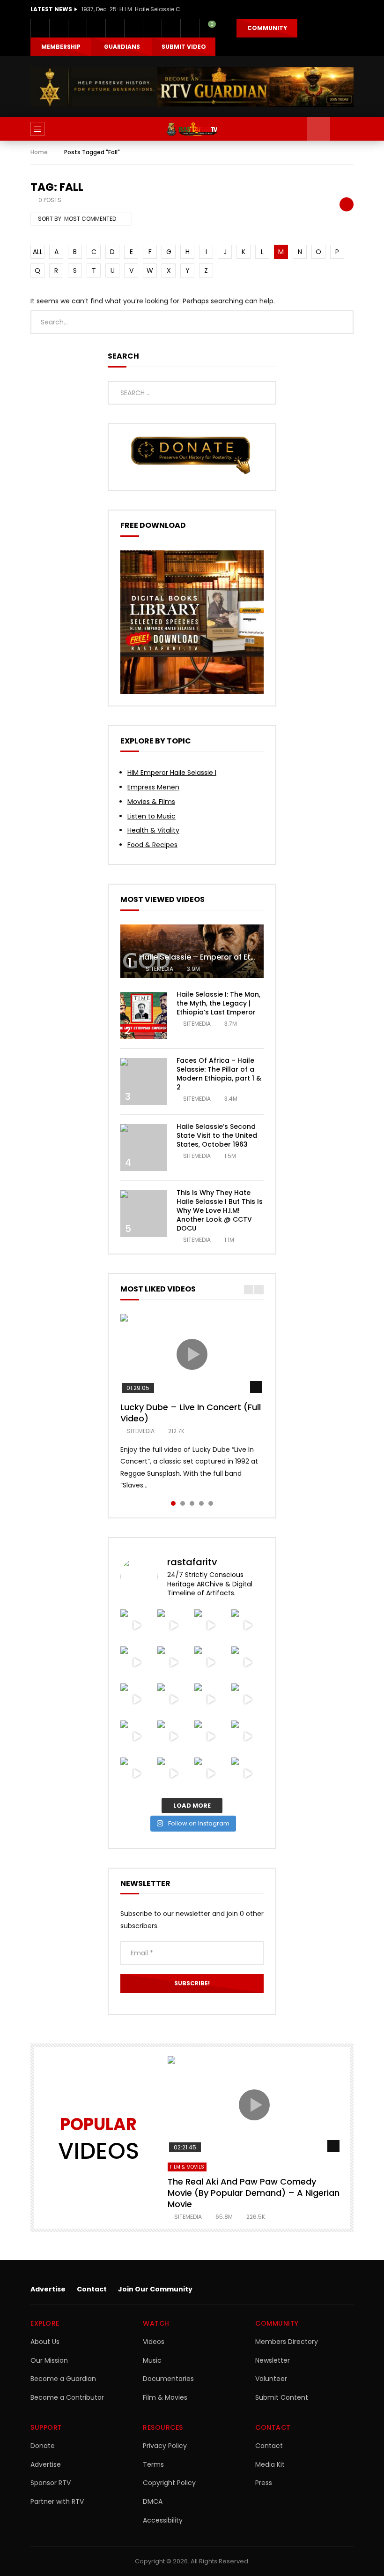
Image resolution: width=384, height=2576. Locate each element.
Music (152, 2360)
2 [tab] (183, 1503)
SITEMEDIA (159, 969)
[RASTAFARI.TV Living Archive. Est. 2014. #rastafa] (247, 1774)
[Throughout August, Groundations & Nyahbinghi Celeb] (174, 1626)
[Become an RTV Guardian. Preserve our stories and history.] (192, 87)
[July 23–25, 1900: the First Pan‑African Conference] (247, 1737)
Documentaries (168, 2379)
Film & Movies (187, 2167)
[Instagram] (133, 28)
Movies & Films (151, 802)
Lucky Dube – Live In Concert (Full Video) (191, 1413)
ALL (38, 252)
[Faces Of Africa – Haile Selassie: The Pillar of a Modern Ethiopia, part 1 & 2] (144, 1081)
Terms (153, 2464)
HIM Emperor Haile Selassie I (172, 773)
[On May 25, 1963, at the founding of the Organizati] (174, 1774)
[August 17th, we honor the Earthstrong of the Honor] (247, 1626)
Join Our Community (155, 2289)
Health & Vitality (153, 830)
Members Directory (287, 2342)
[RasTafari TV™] (192, 129)
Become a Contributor (67, 2397)
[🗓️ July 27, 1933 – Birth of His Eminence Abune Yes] (174, 1700)
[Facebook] (40, 28)
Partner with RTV (57, 2501)
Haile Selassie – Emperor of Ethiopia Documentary (234, 957)
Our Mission (49, 2360)
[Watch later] (171, 28)
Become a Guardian (63, 2379)
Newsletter (273, 2360)
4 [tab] (201, 1503)
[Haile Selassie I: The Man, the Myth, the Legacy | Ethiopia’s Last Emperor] (144, 1015)
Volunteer (271, 2379)
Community (267, 28)
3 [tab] (192, 1503)
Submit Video (184, 47)
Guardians (122, 47)
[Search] (342, 129)
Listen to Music (151, 816)
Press (264, 2483)
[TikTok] (152, 28)
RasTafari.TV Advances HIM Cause (131, 9)
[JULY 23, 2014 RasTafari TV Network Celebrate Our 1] (210, 1737)
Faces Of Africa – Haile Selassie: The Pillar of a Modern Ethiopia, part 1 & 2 (219, 1074)
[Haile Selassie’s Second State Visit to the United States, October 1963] (144, 1148)
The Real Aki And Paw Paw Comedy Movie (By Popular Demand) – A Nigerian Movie (254, 2193)
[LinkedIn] (77, 28)
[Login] (227, 28)
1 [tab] (173, 1503)
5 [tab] (211, 1503)
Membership (61, 47)
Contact (92, 2289)
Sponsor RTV (51, 2483)
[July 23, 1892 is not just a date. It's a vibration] (174, 1737)
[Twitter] (59, 28)
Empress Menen (153, 787)
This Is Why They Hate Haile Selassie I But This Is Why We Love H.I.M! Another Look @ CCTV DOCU (220, 1210)
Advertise (48, 2289)
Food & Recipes (152, 845)
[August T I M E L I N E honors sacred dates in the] (137, 1700)
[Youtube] (115, 28)
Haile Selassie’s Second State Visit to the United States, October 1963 (217, 1135)
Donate (43, 2446)
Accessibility (163, 2520)
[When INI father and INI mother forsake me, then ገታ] (210, 1700)
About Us (45, 2342)
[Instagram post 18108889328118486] (210, 1663)
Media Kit (270, 2464)
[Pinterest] (96, 28)
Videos (154, 2342)
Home (39, 152)
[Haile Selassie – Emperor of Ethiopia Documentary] (192, 951)
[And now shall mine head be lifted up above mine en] (137, 1774)
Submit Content (282, 2397)
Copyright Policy (169, 2483)
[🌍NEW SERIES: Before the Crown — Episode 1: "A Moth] (247, 1700)
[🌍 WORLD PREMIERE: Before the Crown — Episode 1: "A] (137, 1737)
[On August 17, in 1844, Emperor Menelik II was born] (210, 1626)
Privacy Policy (165, 2446)
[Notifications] (190, 28)
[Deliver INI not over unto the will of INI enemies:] (174, 1663)
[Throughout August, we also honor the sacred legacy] (137, 1663)
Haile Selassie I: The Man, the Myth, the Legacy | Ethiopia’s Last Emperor (218, 1003)
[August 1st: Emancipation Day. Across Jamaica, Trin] (247, 1663)
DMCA (153, 2501)
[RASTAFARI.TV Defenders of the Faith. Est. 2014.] (210, 1774)
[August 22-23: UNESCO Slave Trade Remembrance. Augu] (137, 1626)
